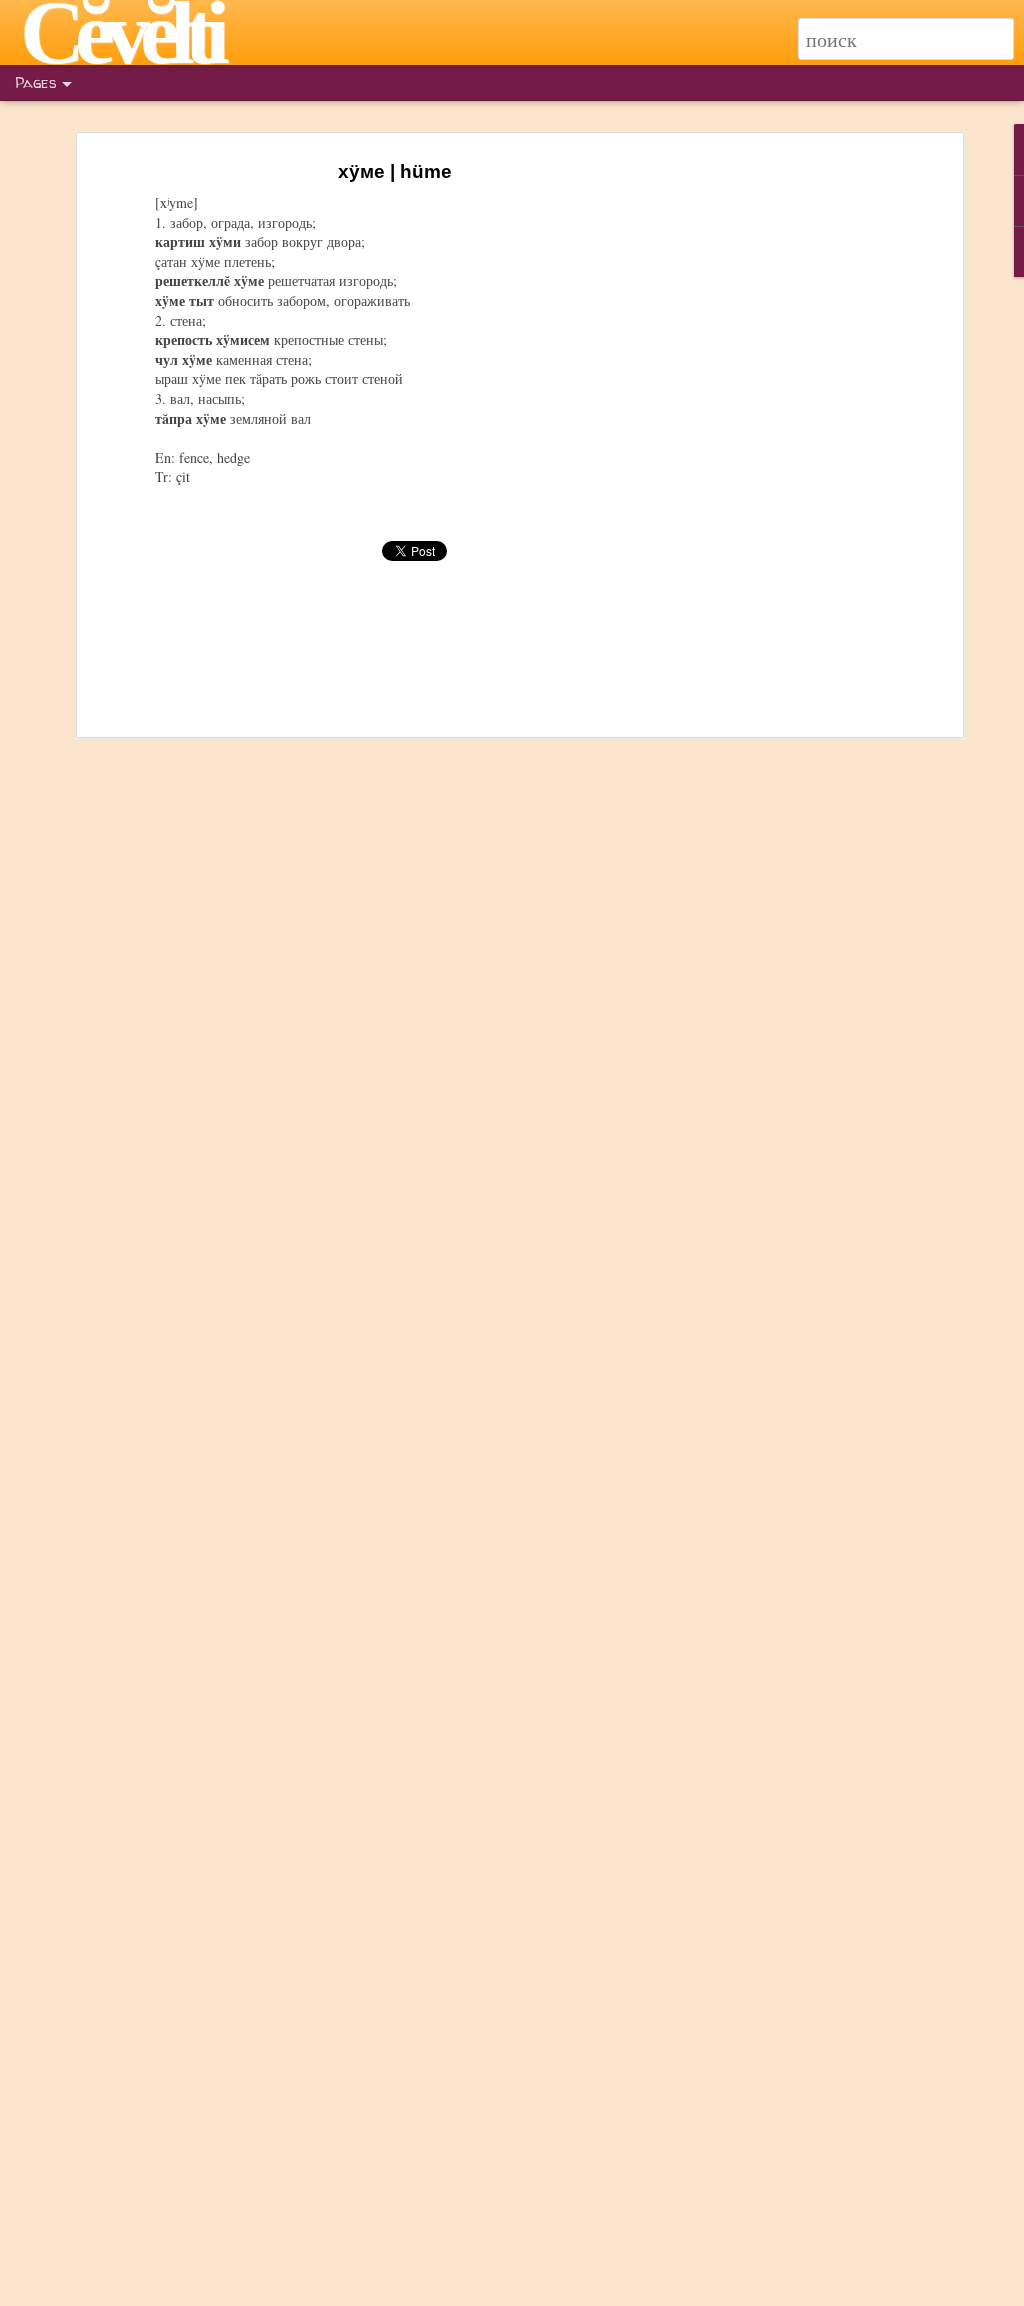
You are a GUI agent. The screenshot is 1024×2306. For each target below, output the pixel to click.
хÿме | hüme (395, 171)
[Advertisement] (785, 471)
